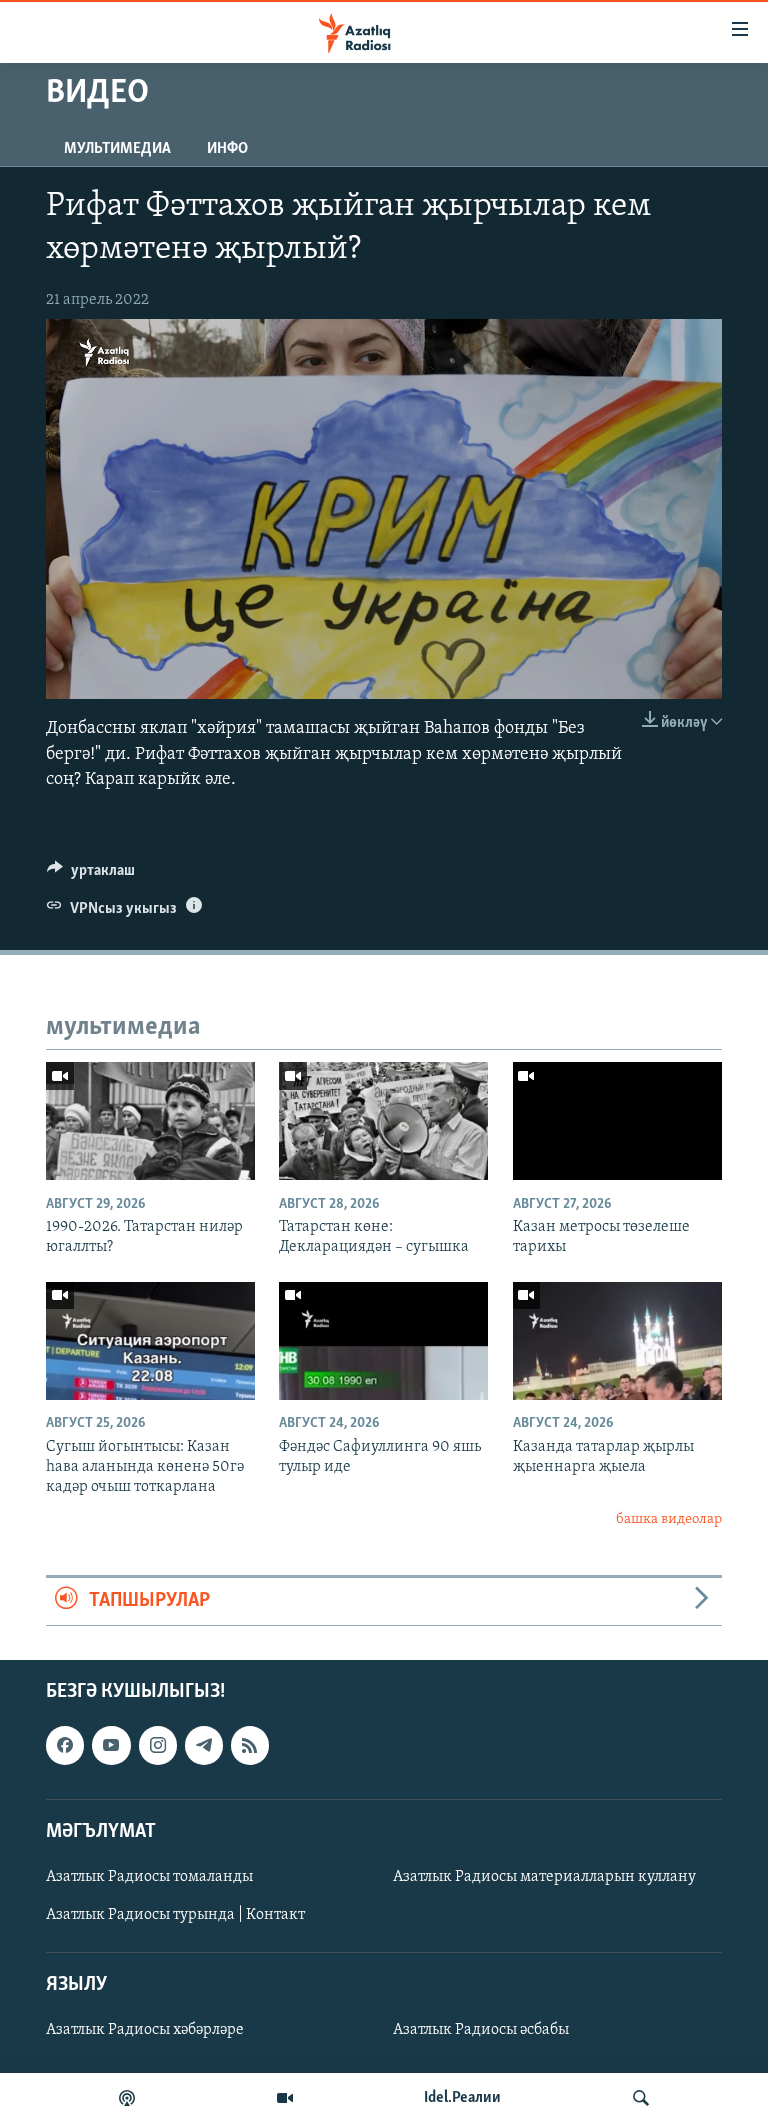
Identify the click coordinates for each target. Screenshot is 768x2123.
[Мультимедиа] (285, 2098)
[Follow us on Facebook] (65, 1745)
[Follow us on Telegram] (204, 1745)
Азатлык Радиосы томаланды (149, 1877)
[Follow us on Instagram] (158, 1745)
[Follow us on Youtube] (111, 1745)
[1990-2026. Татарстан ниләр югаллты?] (150, 1121)
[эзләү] (641, 2098)
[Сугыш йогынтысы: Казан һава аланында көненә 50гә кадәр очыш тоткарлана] (150, 1341)
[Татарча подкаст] (127, 2098)
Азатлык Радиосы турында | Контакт (175, 1915)
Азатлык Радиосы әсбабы (481, 2030)
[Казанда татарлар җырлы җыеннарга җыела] (617, 1341)
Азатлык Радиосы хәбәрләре (145, 2030)
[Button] (91, 875)
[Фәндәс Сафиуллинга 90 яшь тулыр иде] (383, 1341)
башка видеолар (669, 1519)
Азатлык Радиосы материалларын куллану (544, 1877)
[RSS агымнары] (250, 1745)
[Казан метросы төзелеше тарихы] (617, 1121)
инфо (227, 149)
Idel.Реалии (462, 2098)
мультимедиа (117, 149)
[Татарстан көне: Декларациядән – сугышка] (383, 1121)
